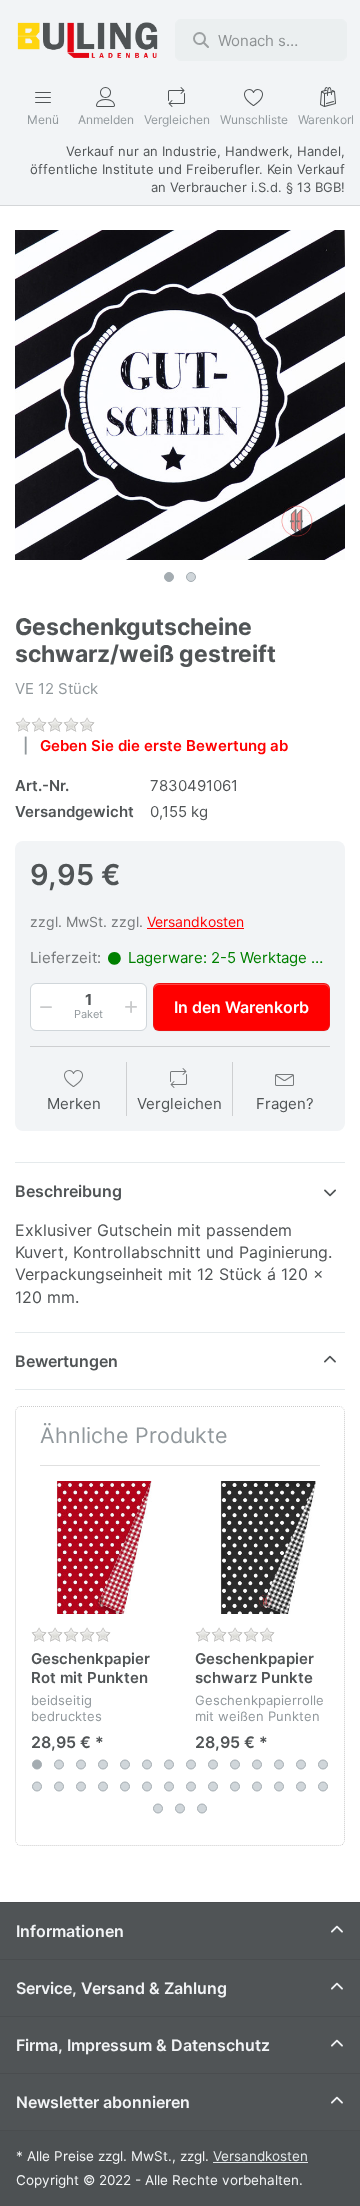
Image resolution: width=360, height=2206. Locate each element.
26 (279, 1787)
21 (169, 1787)
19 (125, 1787)
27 (301, 1787)
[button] (44, 1007)
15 (37, 1787)
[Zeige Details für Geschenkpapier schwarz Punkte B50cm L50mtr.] (261, 1547)
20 (147, 1787)
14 (323, 1765)
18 (103, 1787)
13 (301, 1765)
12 (279, 1765)
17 (81, 1787)
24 (235, 1787)
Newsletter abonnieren (103, 2102)
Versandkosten (195, 921)
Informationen (70, 1931)
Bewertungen (66, 1361)
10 (235, 1765)
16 (59, 1787)
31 (202, 1809)
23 (213, 1787)
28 (323, 1787)
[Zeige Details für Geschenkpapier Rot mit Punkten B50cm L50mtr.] (97, 1547)
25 (257, 1787)
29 (158, 1809)
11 (257, 1765)
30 (180, 1809)
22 (191, 1787)
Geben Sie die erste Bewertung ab (164, 745)
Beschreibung (68, 1191)
